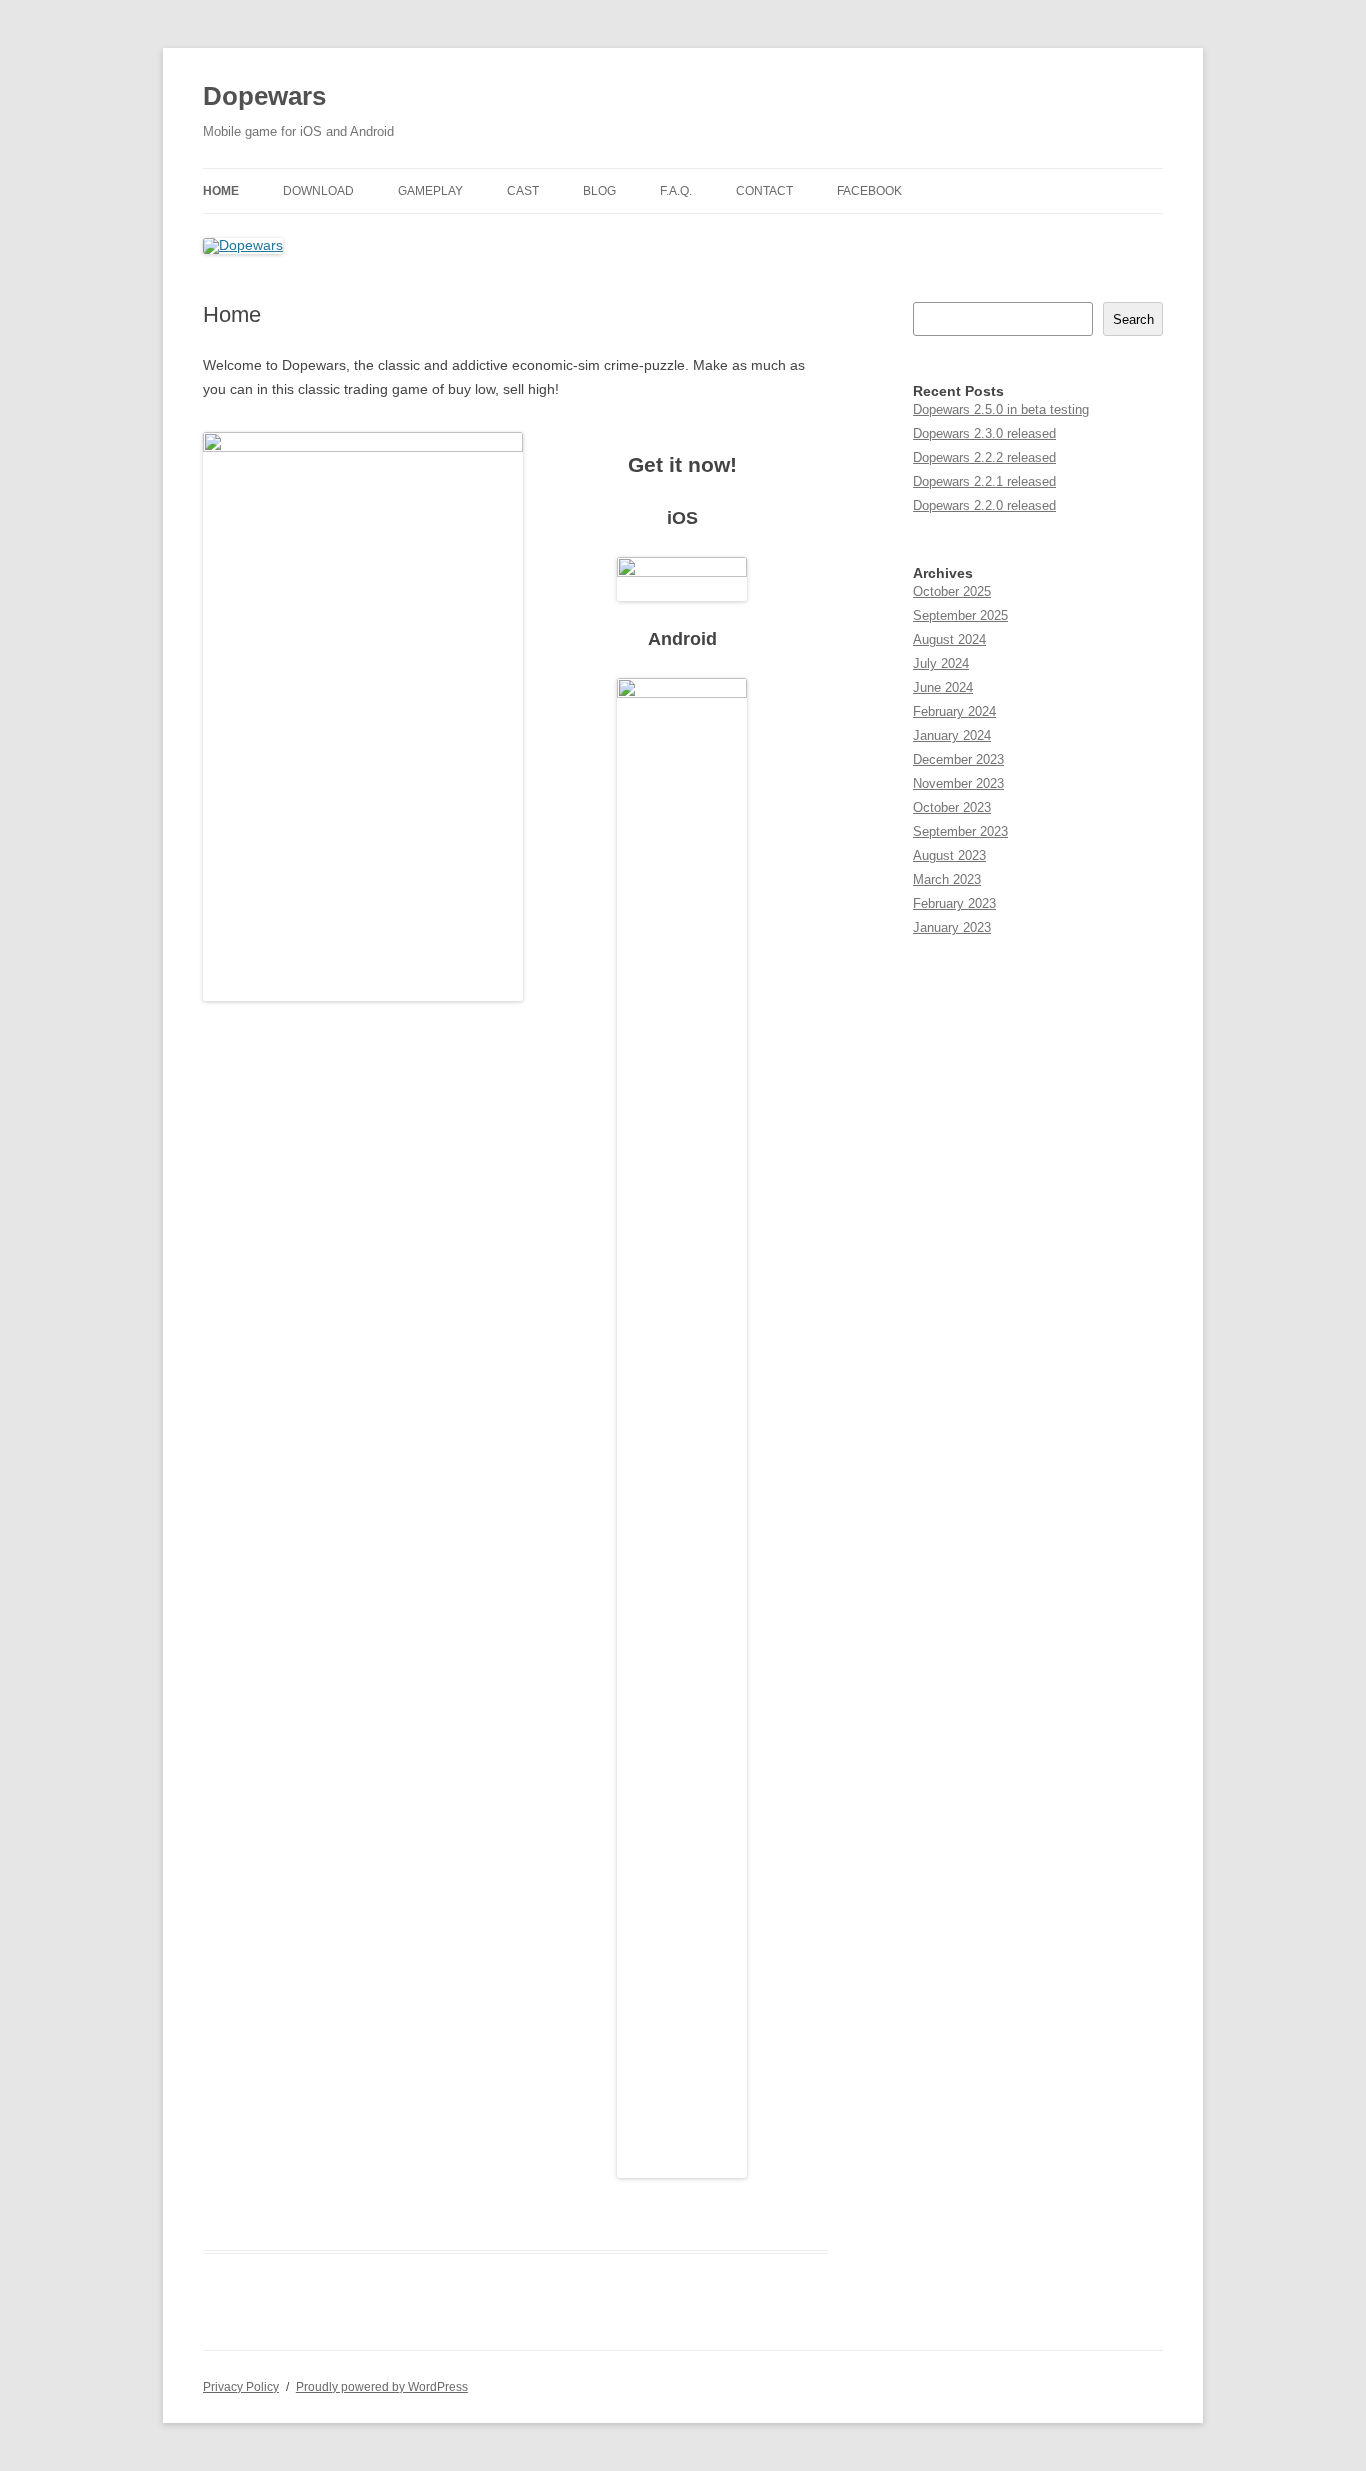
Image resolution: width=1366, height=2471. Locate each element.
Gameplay (430, 191)
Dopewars (264, 96)
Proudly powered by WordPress (382, 2387)
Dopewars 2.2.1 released (984, 481)
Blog (599, 191)
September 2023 (960, 831)
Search (1133, 319)
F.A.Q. (676, 191)
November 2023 (958, 783)
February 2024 (954, 711)
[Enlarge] (497, 458)
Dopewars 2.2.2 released (984, 457)
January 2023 (952, 927)
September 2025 (960, 615)
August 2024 (949, 639)
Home (221, 191)
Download (318, 191)
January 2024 (952, 735)
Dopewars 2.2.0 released (984, 505)
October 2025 (952, 591)
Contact (764, 191)
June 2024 (943, 687)
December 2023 (958, 759)
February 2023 (954, 903)
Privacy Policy (241, 2387)
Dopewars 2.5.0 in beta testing (1001, 409)
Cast (523, 191)
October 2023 (952, 807)
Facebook (869, 191)
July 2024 (941, 663)
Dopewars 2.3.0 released (984, 433)
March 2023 (947, 879)
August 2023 (949, 855)
